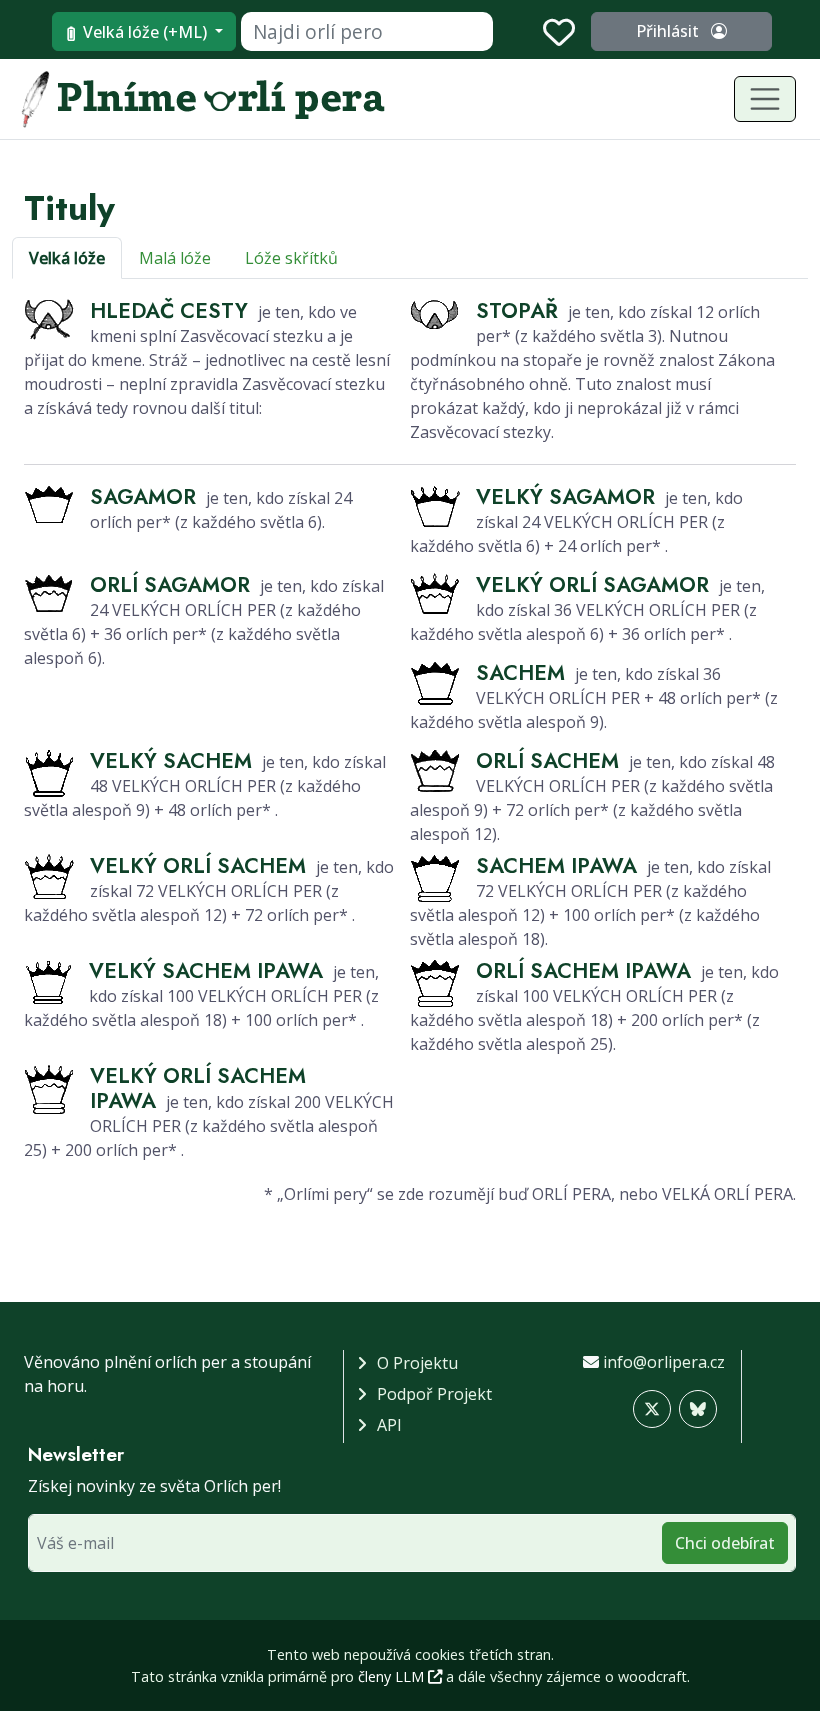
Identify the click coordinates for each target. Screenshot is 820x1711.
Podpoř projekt (434, 1394)
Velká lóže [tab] (67, 258)
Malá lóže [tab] (175, 258)
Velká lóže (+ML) (145, 32)
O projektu (417, 1363)
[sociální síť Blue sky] (698, 1409)
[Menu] (765, 99)
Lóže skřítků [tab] (291, 258)
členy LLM (393, 1676)
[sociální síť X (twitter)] (652, 1409)
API (389, 1425)
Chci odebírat (725, 1543)
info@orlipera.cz (664, 1362)
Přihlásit (669, 31)
